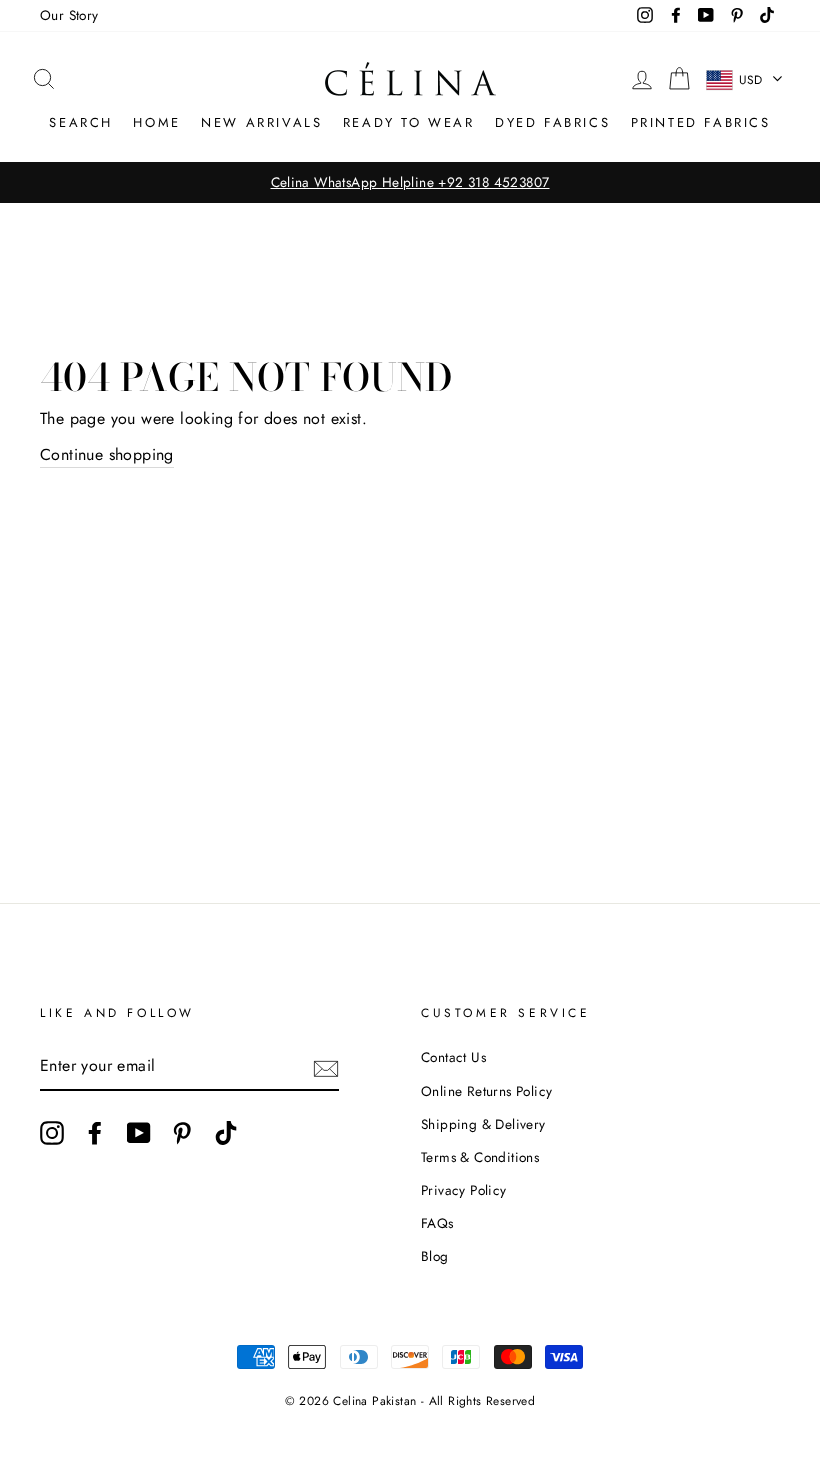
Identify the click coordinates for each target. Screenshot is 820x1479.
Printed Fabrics (701, 122)
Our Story (69, 15)
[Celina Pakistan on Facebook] (95, 1133)
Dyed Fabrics (552, 122)
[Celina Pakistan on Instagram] (52, 1133)
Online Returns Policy (486, 1091)
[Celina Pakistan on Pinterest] (182, 1133)
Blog (435, 1256)
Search (81, 122)
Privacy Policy (464, 1190)
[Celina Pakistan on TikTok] (226, 1133)
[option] (410, 183)
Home (156, 122)
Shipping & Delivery (483, 1124)
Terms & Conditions (480, 1157)
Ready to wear (409, 122)
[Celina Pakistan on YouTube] (139, 1133)
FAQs (437, 1223)
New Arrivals (261, 122)
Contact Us (453, 1057)
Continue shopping (107, 454)
